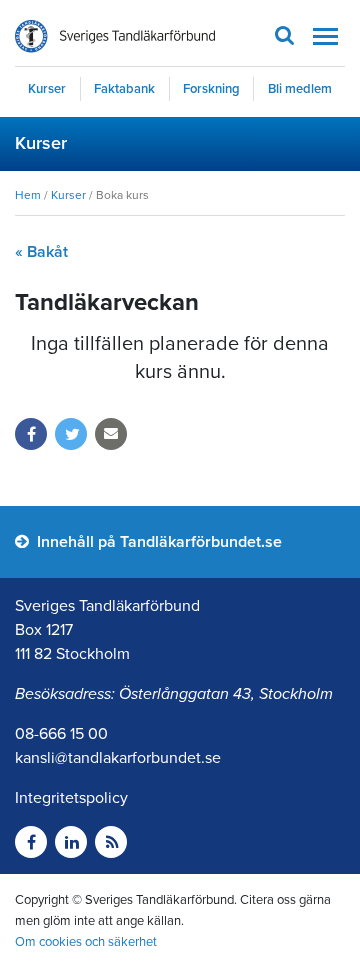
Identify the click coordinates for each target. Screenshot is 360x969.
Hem (28, 195)
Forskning (211, 89)
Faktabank (124, 89)
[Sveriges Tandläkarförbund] (115, 36)
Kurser (47, 89)
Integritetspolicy (71, 798)
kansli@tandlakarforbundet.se (118, 758)
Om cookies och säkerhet (86, 942)
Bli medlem (300, 89)
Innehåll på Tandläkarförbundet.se (157, 542)
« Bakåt (41, 252)
